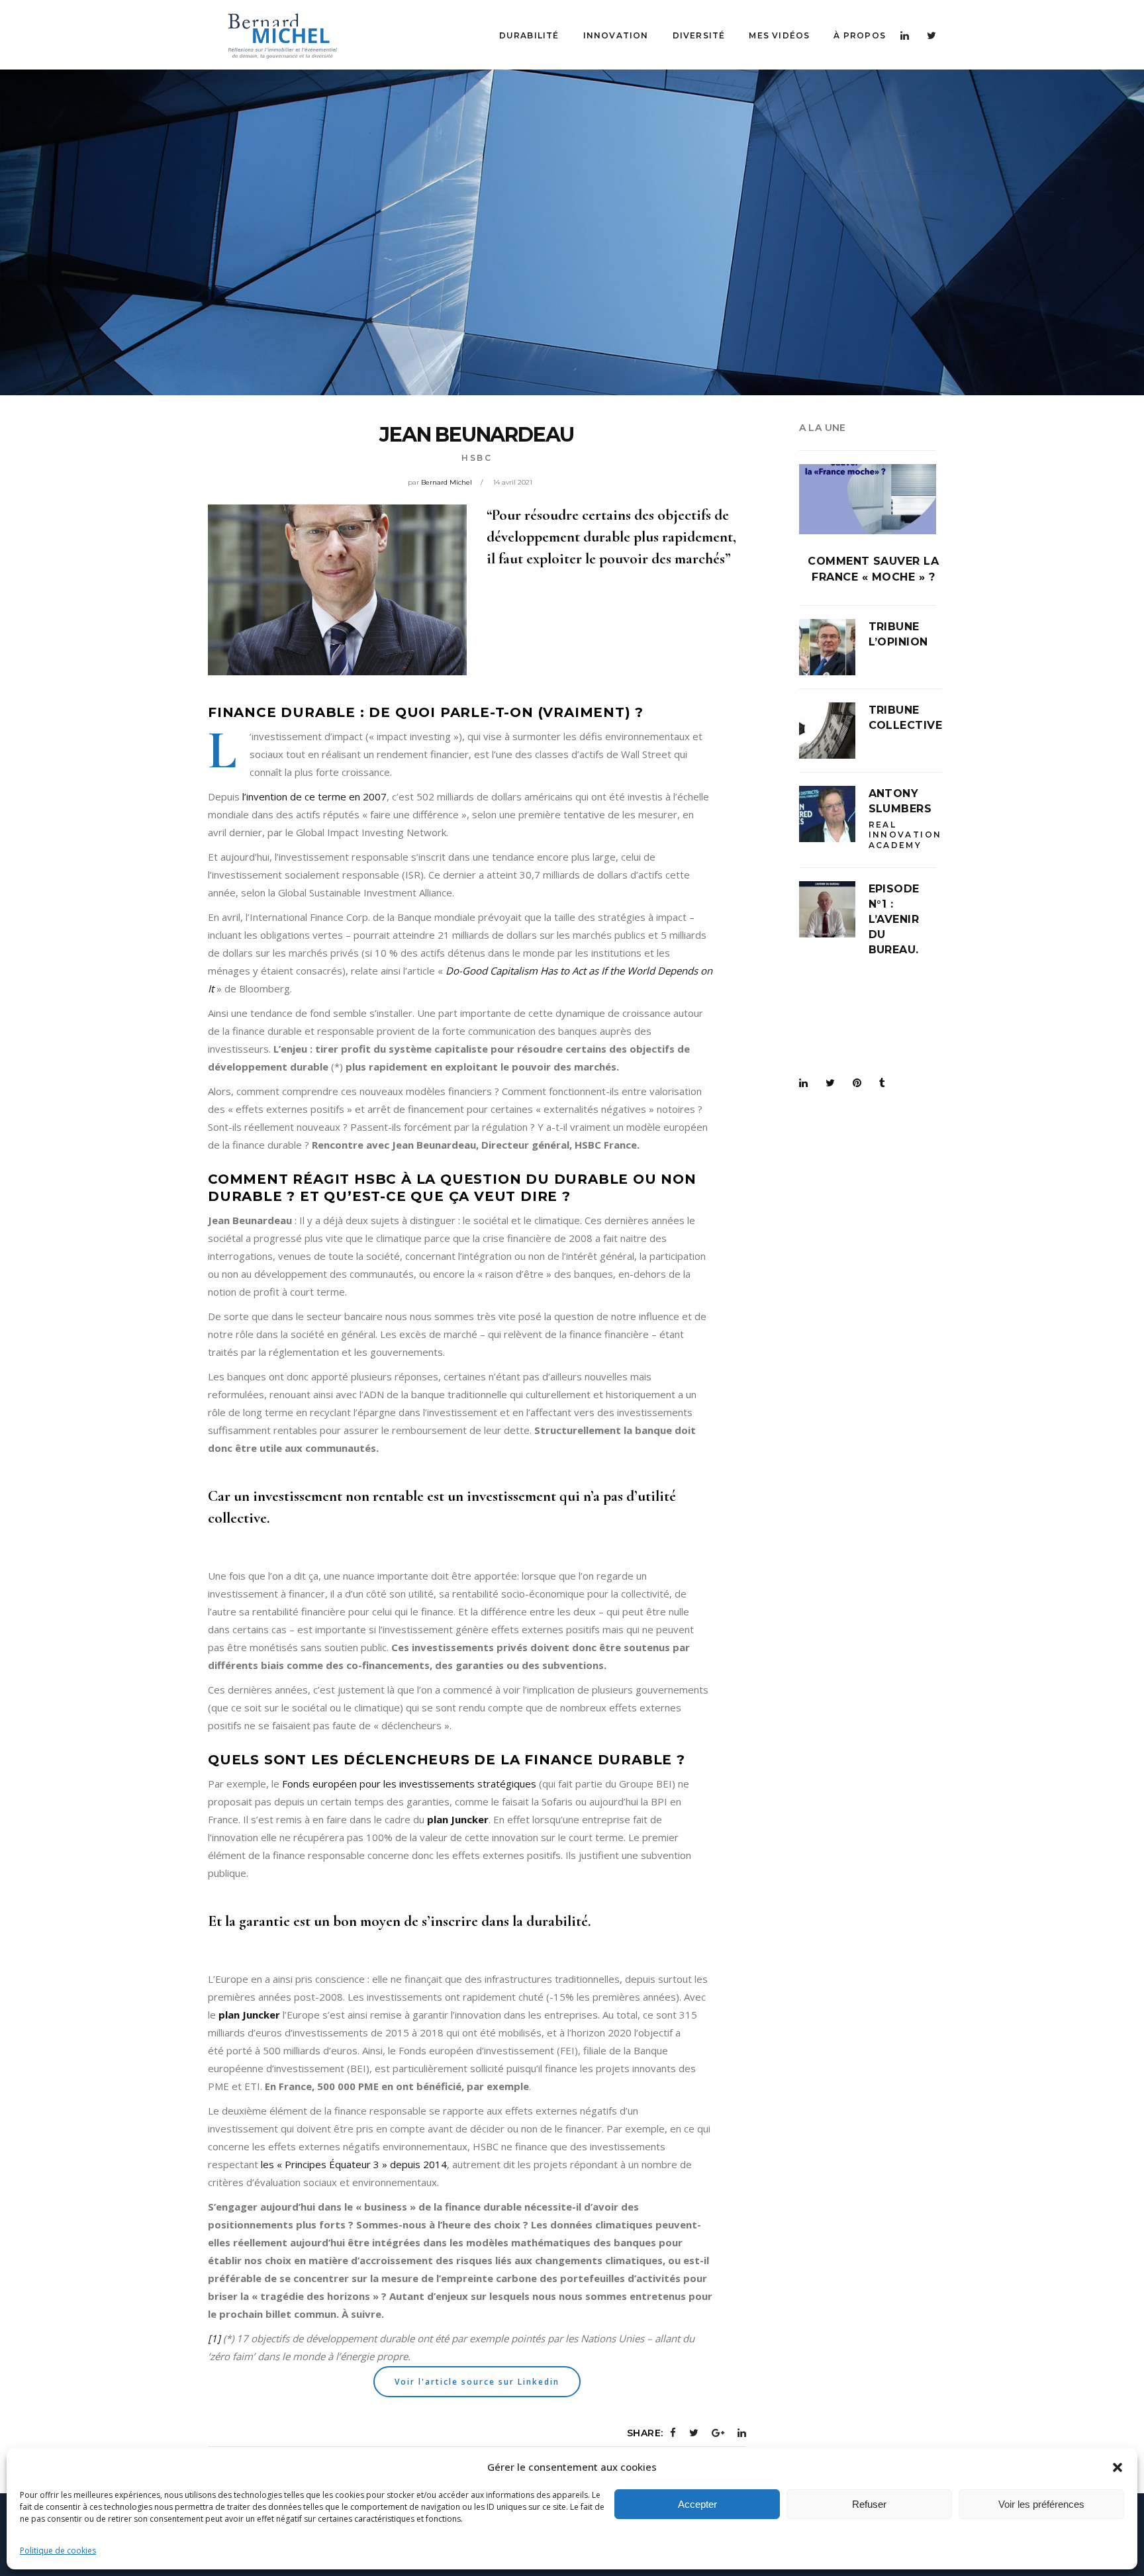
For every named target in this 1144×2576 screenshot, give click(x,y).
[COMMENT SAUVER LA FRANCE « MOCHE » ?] (868, 499)
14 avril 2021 (513, 482)
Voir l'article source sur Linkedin (477, 2382)
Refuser (869, 2504)
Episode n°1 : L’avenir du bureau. (894, 919)
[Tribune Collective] (827, 731)
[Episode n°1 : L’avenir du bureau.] (827, 909)
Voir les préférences (1041, 2504)
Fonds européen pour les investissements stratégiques (409, 1784)
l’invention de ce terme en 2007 (314, 796)
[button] (1118, 2467)
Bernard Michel (447, 482)
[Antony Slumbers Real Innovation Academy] (827, 814)
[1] (214, 2338)
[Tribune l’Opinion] (827, 647)
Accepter (697, 2504)
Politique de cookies (58, 2551)
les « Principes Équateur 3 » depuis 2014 (354, 2164)
